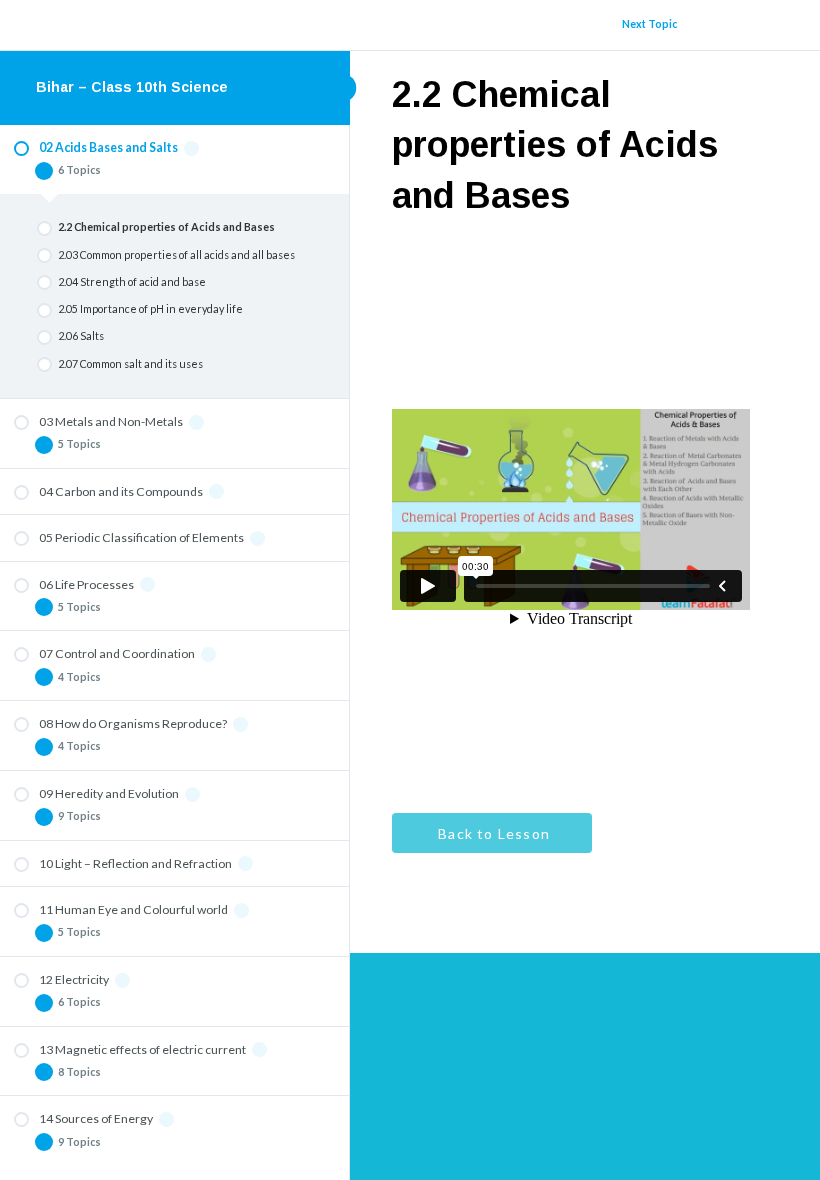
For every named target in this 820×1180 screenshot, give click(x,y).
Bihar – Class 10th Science (132, 87)
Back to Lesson (492, 833)
